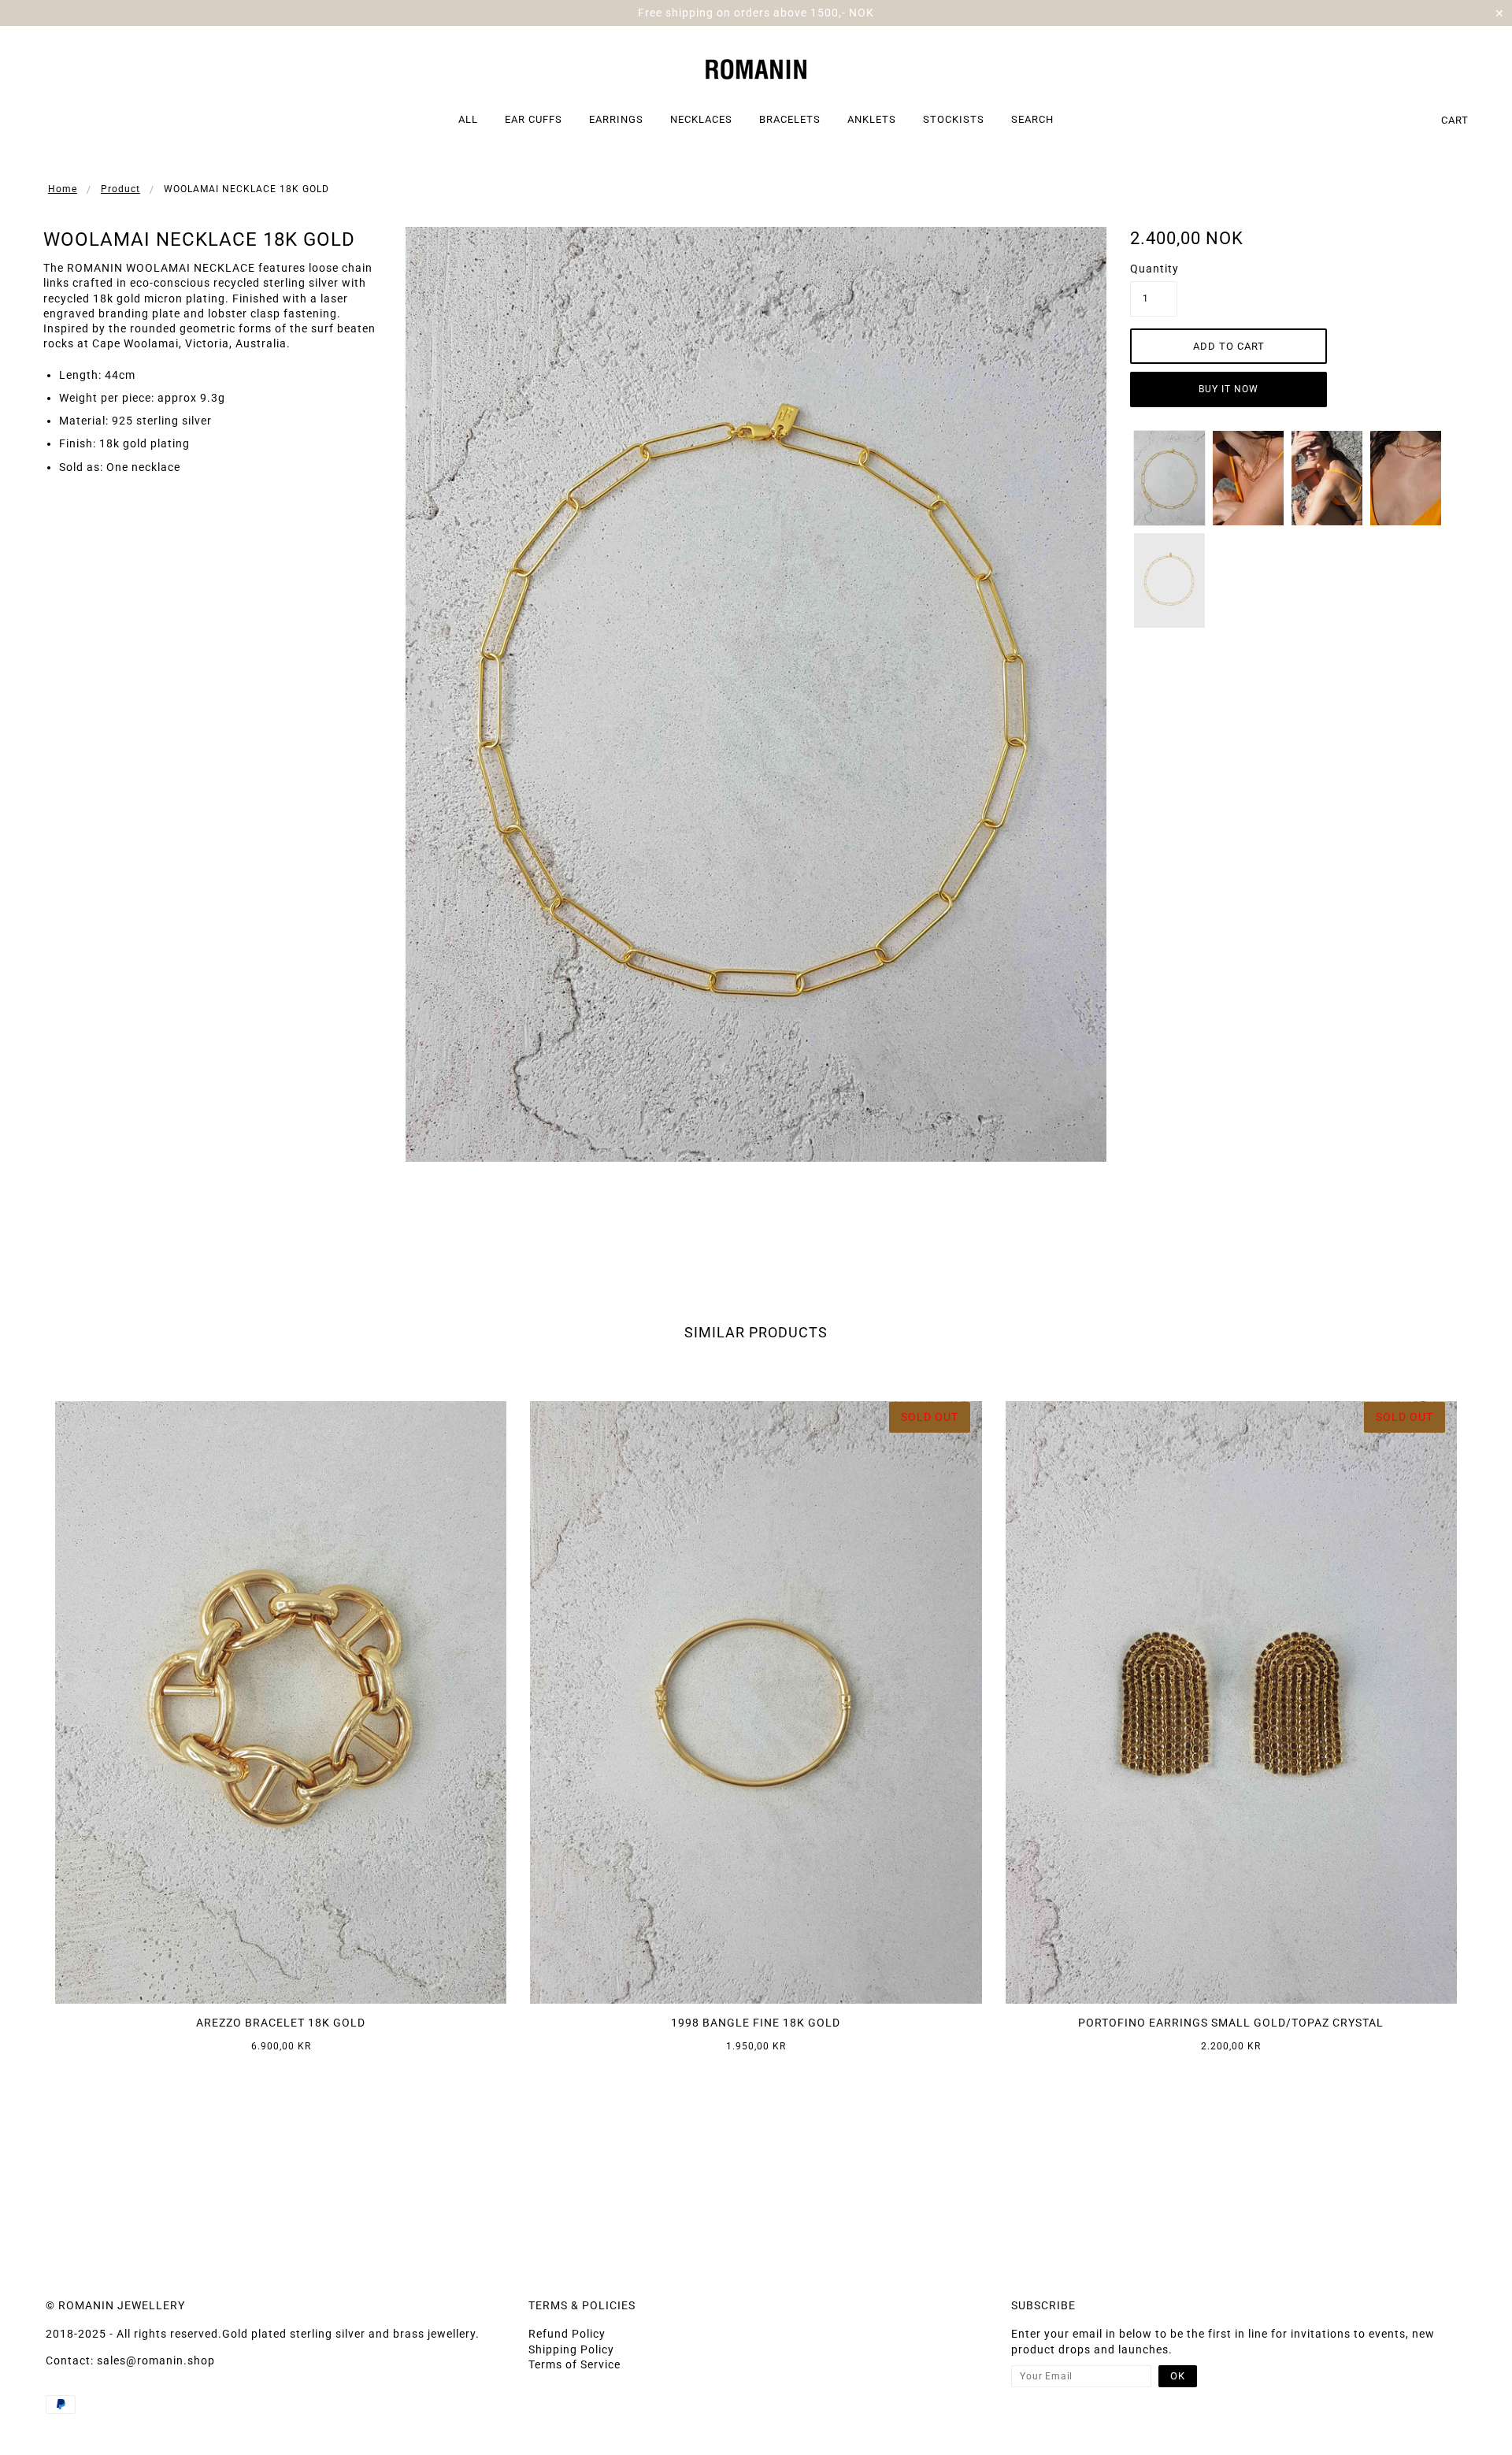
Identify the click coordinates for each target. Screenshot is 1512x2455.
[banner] (756, 67)
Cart (1455, 120)
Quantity (1154, 269)
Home (63, 189)
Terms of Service (574, 2364)
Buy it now (1228, 389)
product (120, 189)
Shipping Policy (571, 2349)
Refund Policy (567, 2334)
